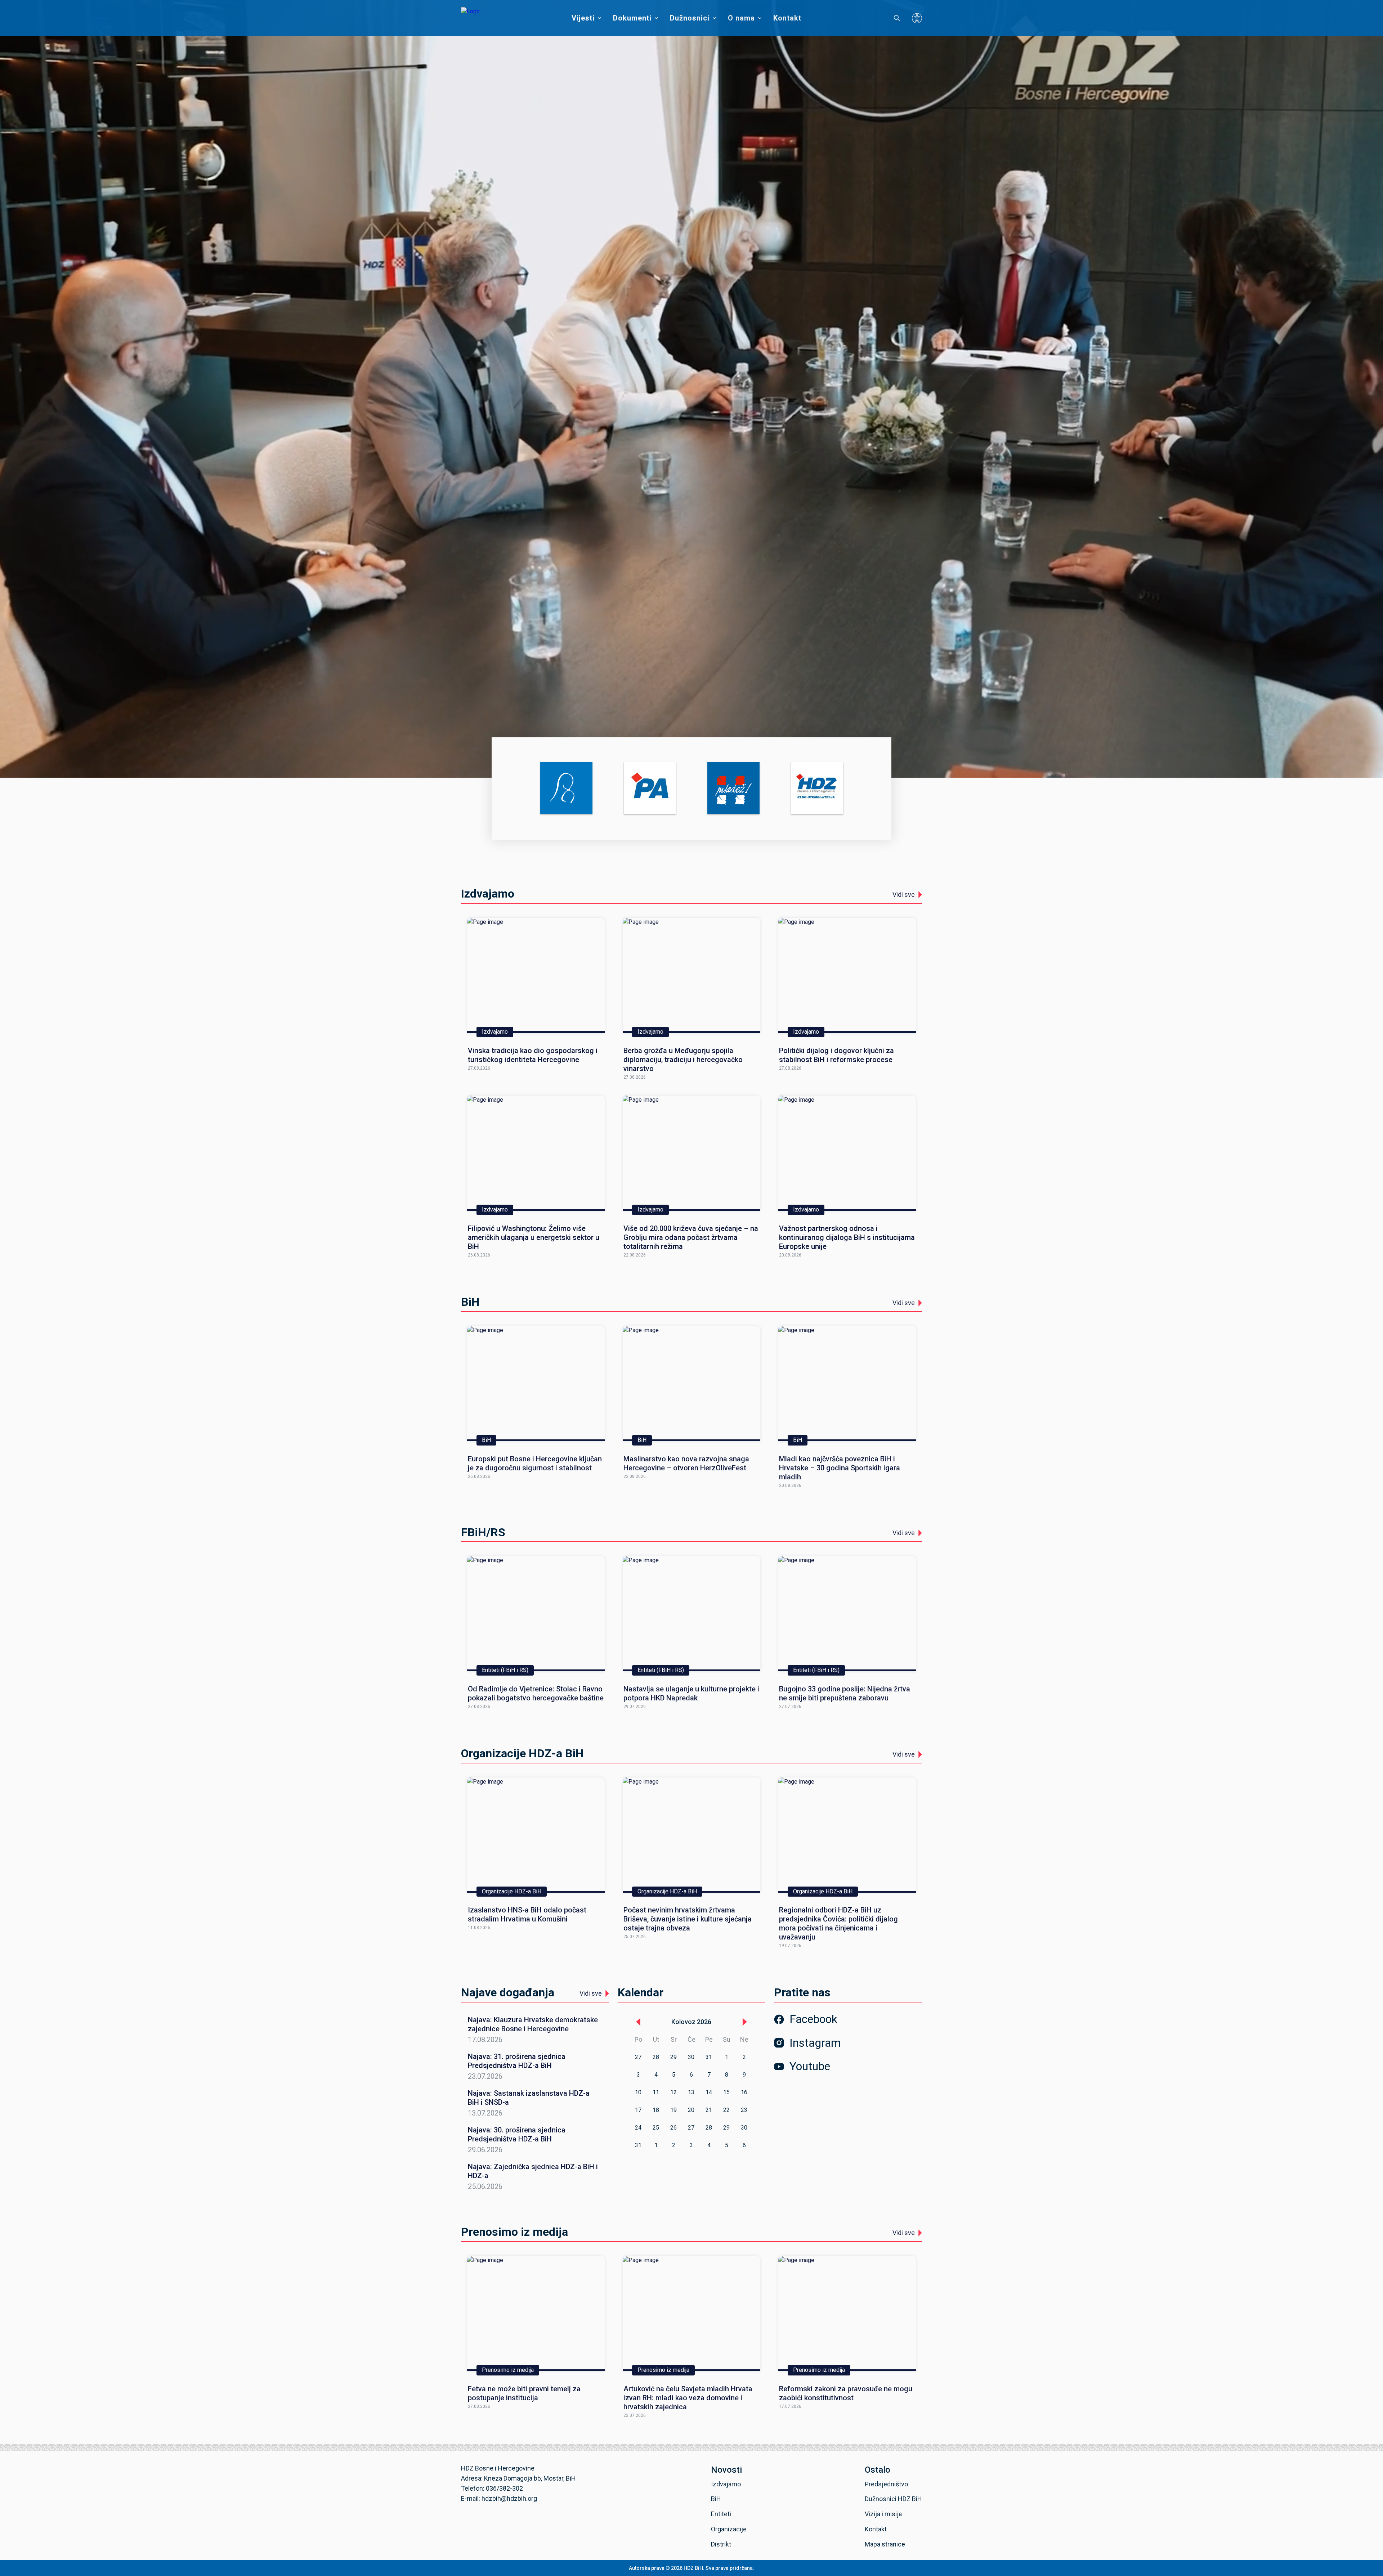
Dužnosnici (690, 18)
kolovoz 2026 (691, 2022)
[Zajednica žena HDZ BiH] (566, 789)
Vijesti (583, 18)
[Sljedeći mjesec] (744, 2022)
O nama (741, 18)
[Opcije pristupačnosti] (917, 18)
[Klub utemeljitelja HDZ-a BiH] (817, 789)
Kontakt (787, 18)
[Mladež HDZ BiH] (733, 789)
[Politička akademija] (650, 789)
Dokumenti (632, 18)
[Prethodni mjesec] (638, 2022)
